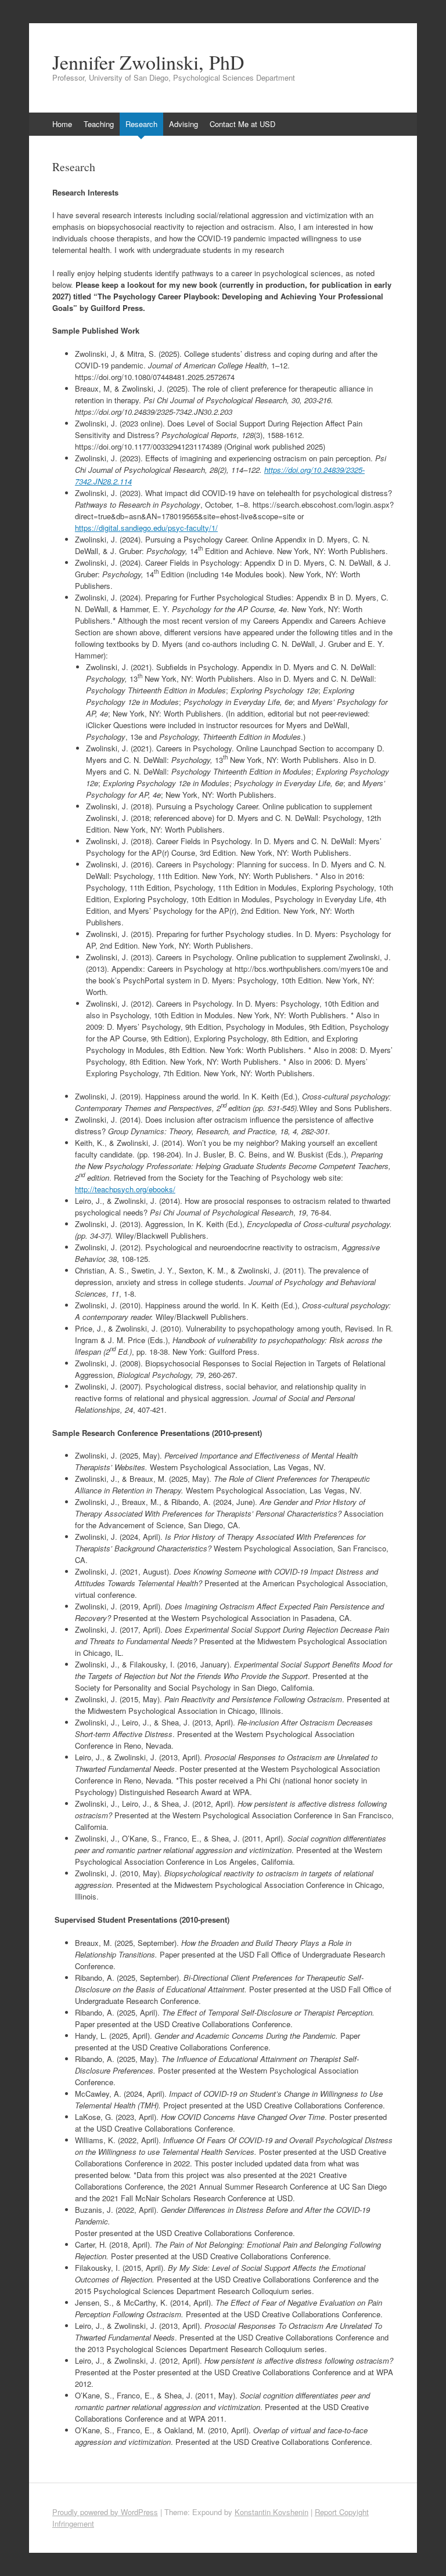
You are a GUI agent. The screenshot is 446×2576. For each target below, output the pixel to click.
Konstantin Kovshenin (271, 2512)
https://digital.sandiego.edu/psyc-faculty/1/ (146, 528)
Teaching (99, 124)
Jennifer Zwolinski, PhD (148, 62)
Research (141, 124)
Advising (184, 124)
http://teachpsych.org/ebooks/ (125, 1189)
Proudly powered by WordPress (105, 2512)
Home (62, 124)
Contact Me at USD (242, 124)
